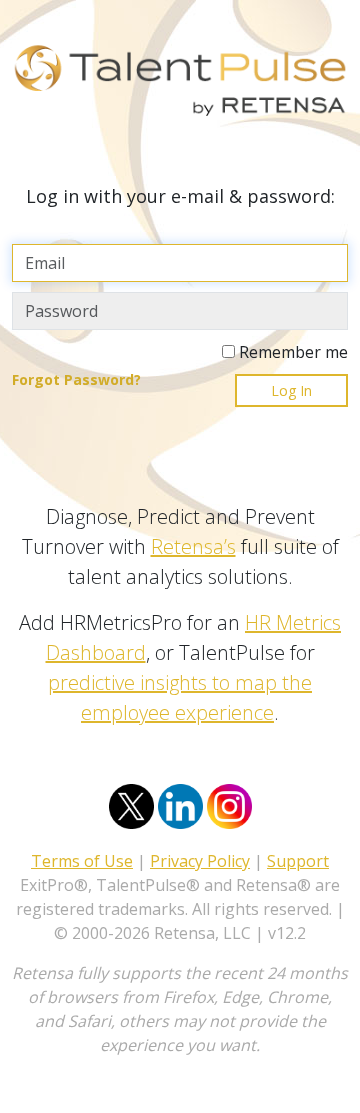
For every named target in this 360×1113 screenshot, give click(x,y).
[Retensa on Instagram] (229, 805)
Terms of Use (82, 861)
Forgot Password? (76, 379)
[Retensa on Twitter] (131, 805)
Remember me (291, 352)
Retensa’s (193, 546)
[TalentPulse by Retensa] (180, 86)
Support (298, 861)
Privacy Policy (200, 861)
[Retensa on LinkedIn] (180, 805)
